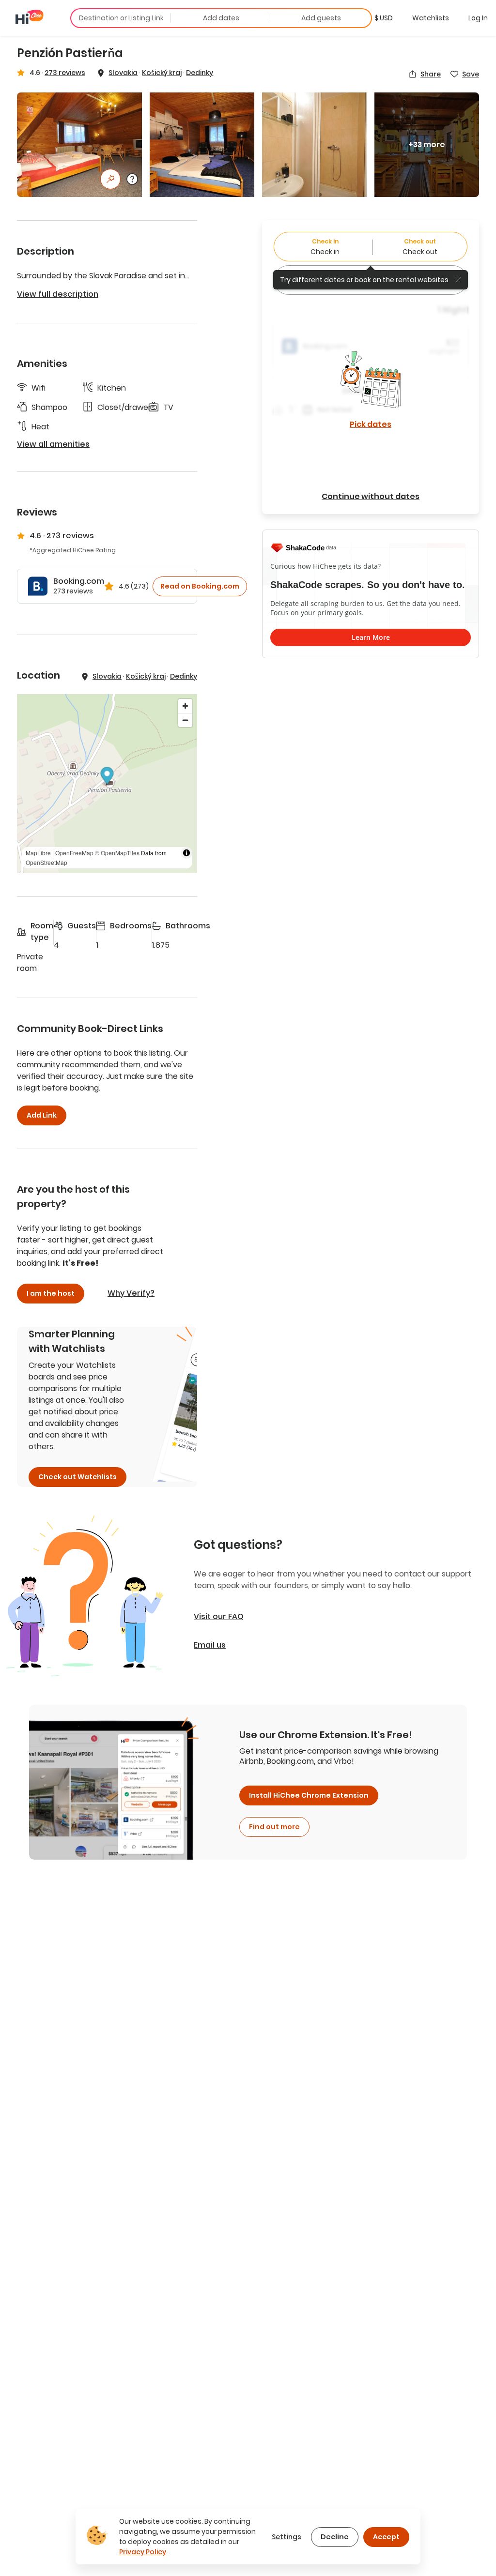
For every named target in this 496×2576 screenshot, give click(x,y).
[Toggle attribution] (186, 853)
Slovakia (123, 73)
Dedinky (200, 73)
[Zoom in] (185, 706)
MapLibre (38, 853)
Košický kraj (162, 73)
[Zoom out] (185, 720)
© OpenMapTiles (117, 853)
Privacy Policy (143, 2552)
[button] (384, 18)
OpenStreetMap (46, 862)
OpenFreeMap (74, 853)
